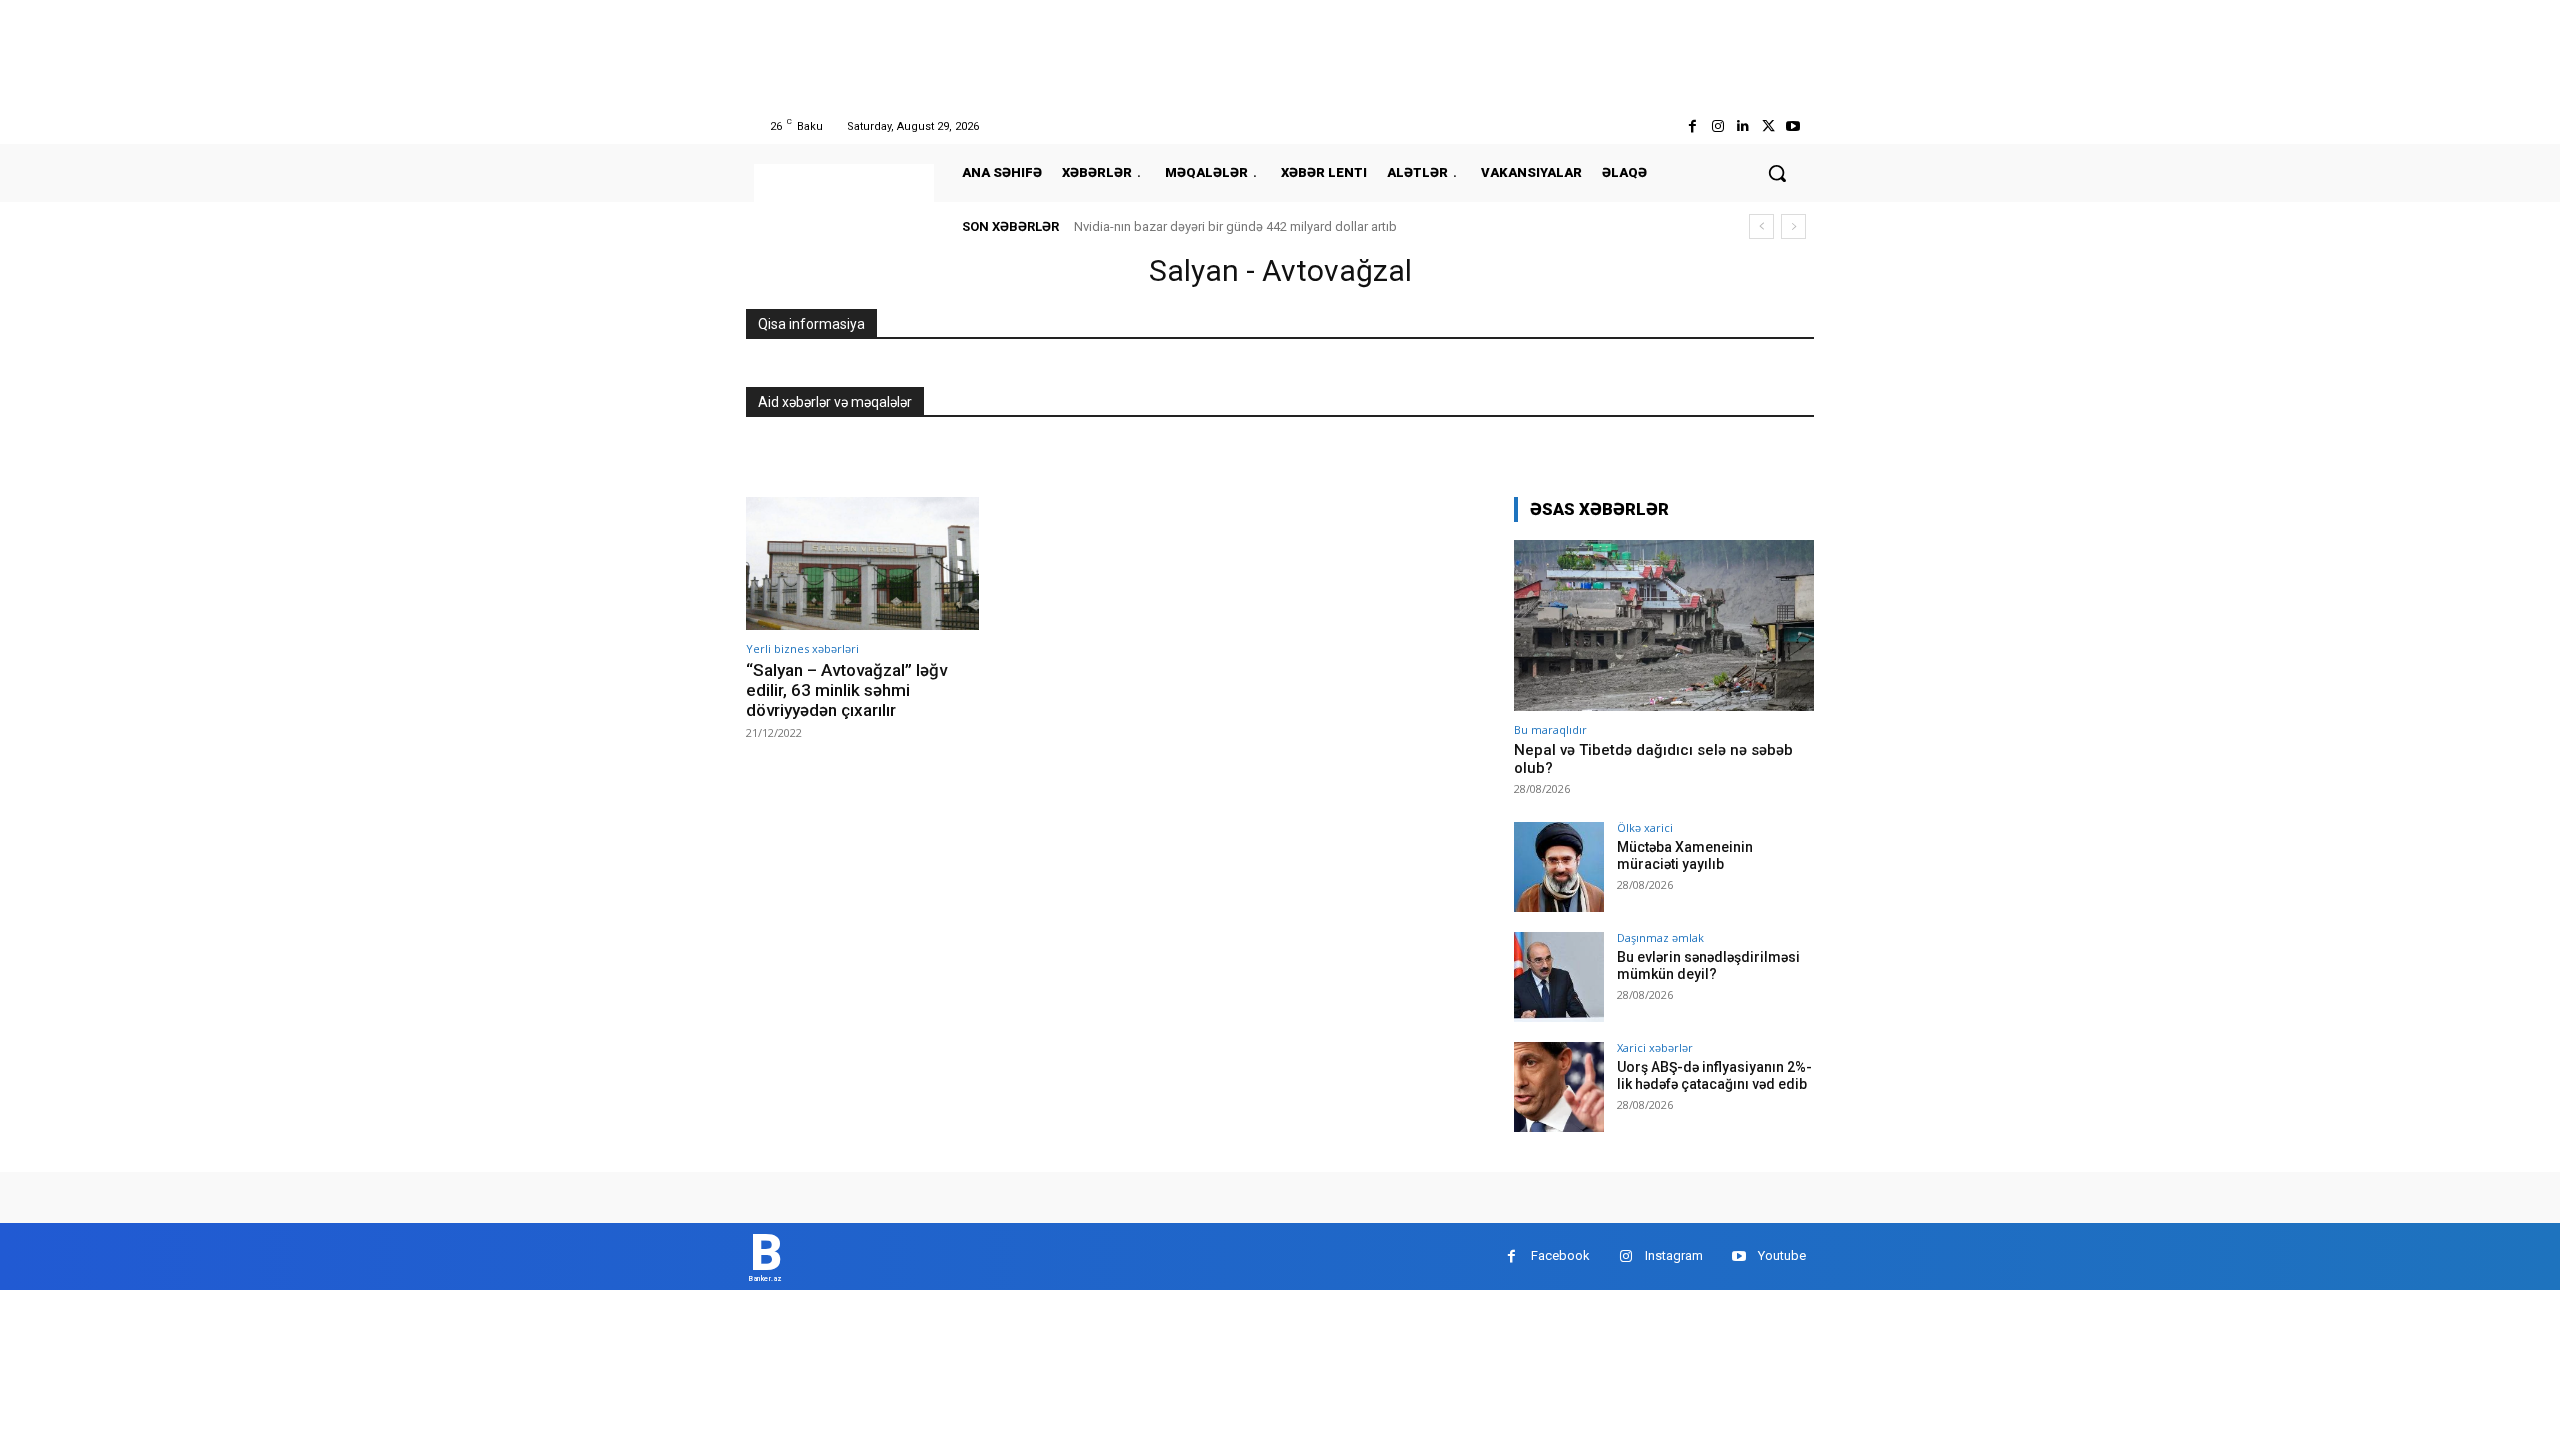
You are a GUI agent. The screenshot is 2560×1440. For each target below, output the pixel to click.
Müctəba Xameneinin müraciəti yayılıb (1685, 855)
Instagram (1674, 1255)
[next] (1793, 226)
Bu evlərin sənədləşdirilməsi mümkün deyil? (1708, 965)
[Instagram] (1717, 126)
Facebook (1560, 1255)
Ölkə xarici (1645, 827)
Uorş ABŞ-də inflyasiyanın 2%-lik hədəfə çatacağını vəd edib (1714, 1075)
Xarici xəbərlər (1655, 1047)
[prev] (1761, 226)
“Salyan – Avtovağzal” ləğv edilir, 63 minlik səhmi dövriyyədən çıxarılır (846, 690)
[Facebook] (1692, 126)
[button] (1777, 173)
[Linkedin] (1742, 126)
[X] (1768, 126)
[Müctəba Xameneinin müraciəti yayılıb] (1559, 867)
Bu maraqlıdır (1550, 729)
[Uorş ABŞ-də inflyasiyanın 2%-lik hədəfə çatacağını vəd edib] (1559, 1087)
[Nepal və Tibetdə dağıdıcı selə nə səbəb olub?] (1664, 625)
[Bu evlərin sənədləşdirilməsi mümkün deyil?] (1559, 977)
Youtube (1782, 1255)
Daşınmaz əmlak (1660, 937)
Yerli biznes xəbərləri (802, 648)
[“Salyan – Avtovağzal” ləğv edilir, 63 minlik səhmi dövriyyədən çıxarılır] (862, 563)
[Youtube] (1793, 126)
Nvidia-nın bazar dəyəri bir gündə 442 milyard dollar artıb (1235, 226)
